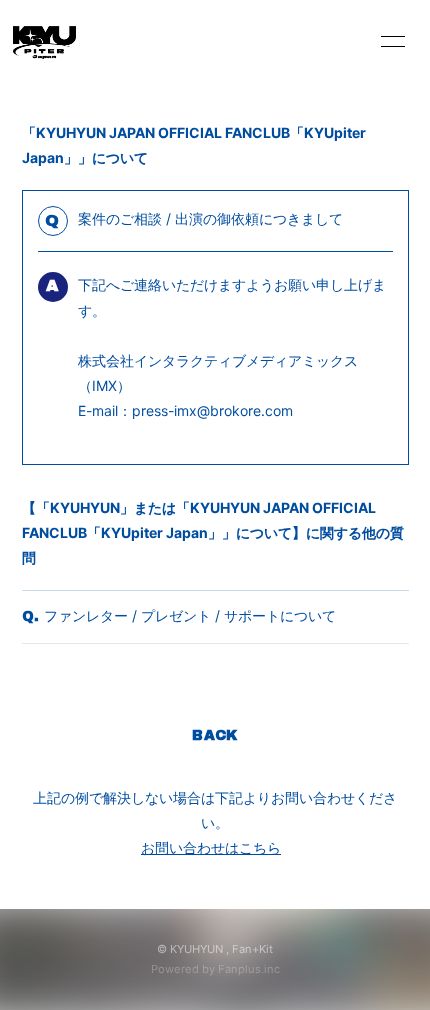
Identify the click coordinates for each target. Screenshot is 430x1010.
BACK (215, 735)
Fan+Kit (252, 949)
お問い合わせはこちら (211, 847)
